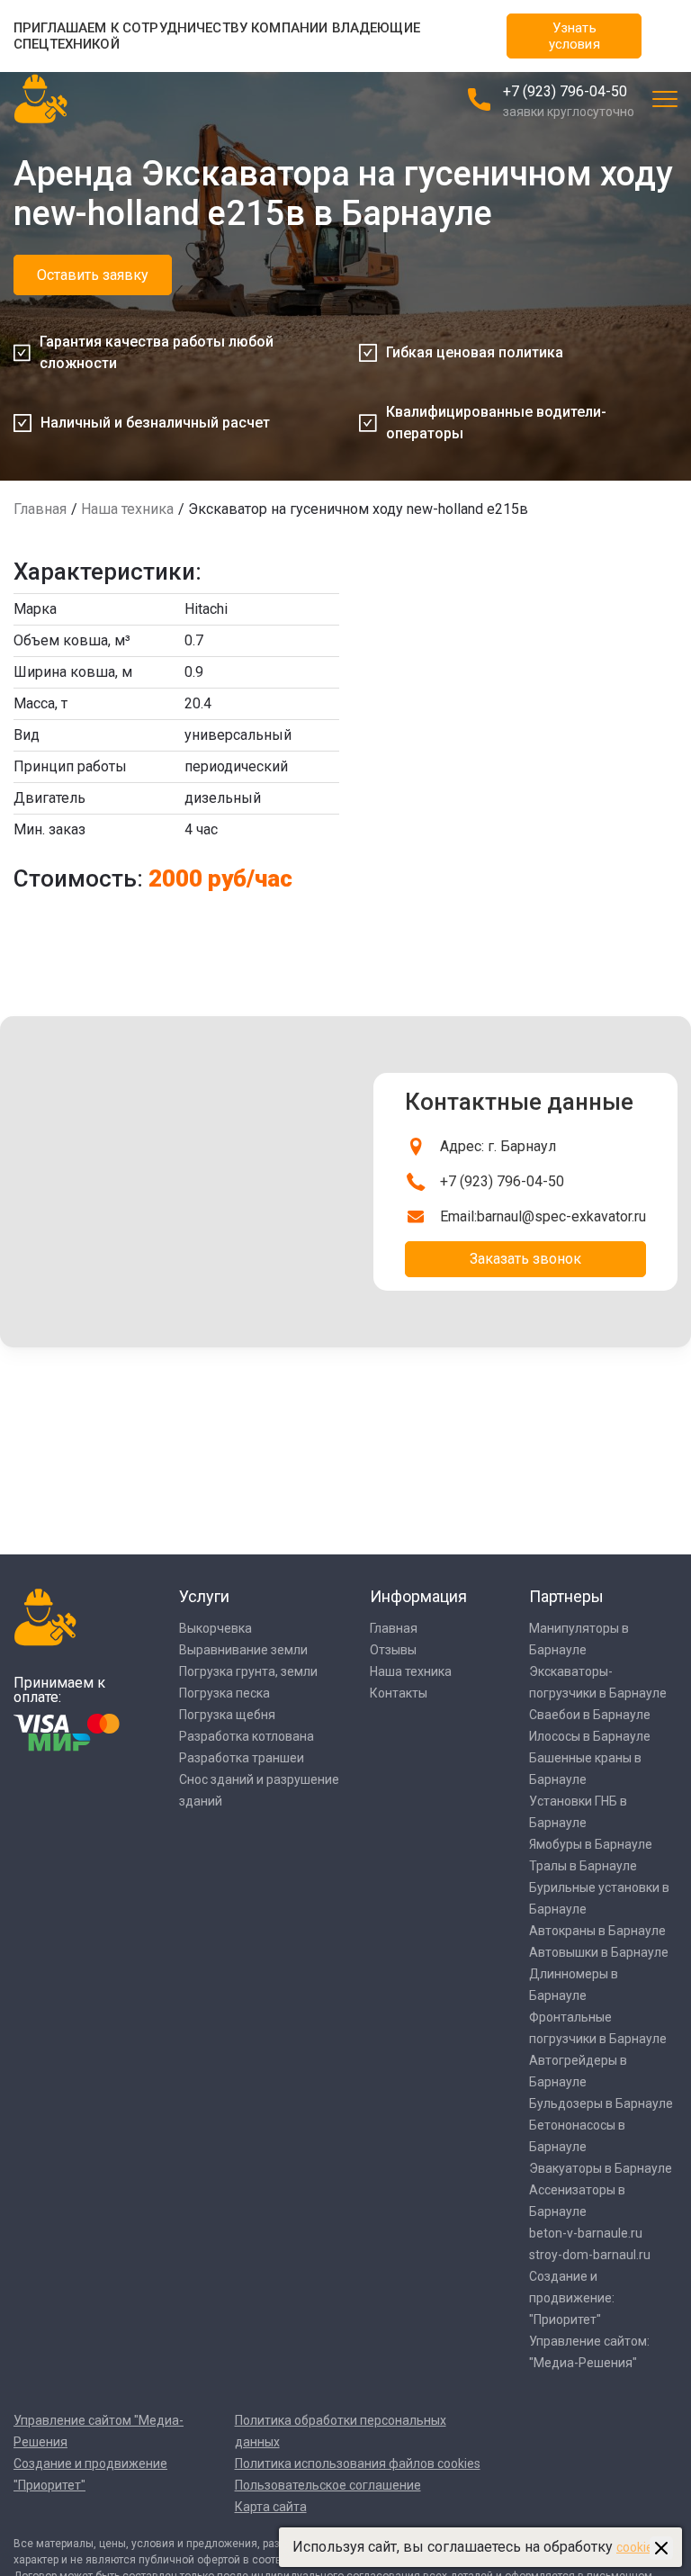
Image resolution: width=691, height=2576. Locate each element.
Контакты (399, 1693)
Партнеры (566, 1596)
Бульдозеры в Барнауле (601, 2103)
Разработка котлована (247, 1736)
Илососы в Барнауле (590, 1736)
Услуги (204, 1596)
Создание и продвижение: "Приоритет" (572, 2298)
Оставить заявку (93, 275)
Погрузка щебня (227, 1715)
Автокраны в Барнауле (597, 1931)
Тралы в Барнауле (583, 1866)
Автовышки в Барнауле (599, 1952)
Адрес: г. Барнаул (498, 1146)
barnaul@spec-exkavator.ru (561, 1216)
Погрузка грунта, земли (248, 1671)
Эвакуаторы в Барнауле (601, 2168)
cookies (638, 2547)
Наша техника (127, 509)
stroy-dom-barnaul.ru (590, 2255)
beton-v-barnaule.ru (586, 2233)
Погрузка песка (224, 1693)
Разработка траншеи (242, 1758)
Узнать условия (574, 36)
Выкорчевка (215, 1628)
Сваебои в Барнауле (590, 1715)
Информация (418, 1596)
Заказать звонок (525, 1259)
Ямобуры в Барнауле (591, 1844)
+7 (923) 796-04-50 (565, 91)
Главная (40, 509)
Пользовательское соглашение (328, 2485)
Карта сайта (271, 2507)
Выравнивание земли (243, 1650)
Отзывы (393, 1650)
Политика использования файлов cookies (358, 2463)
